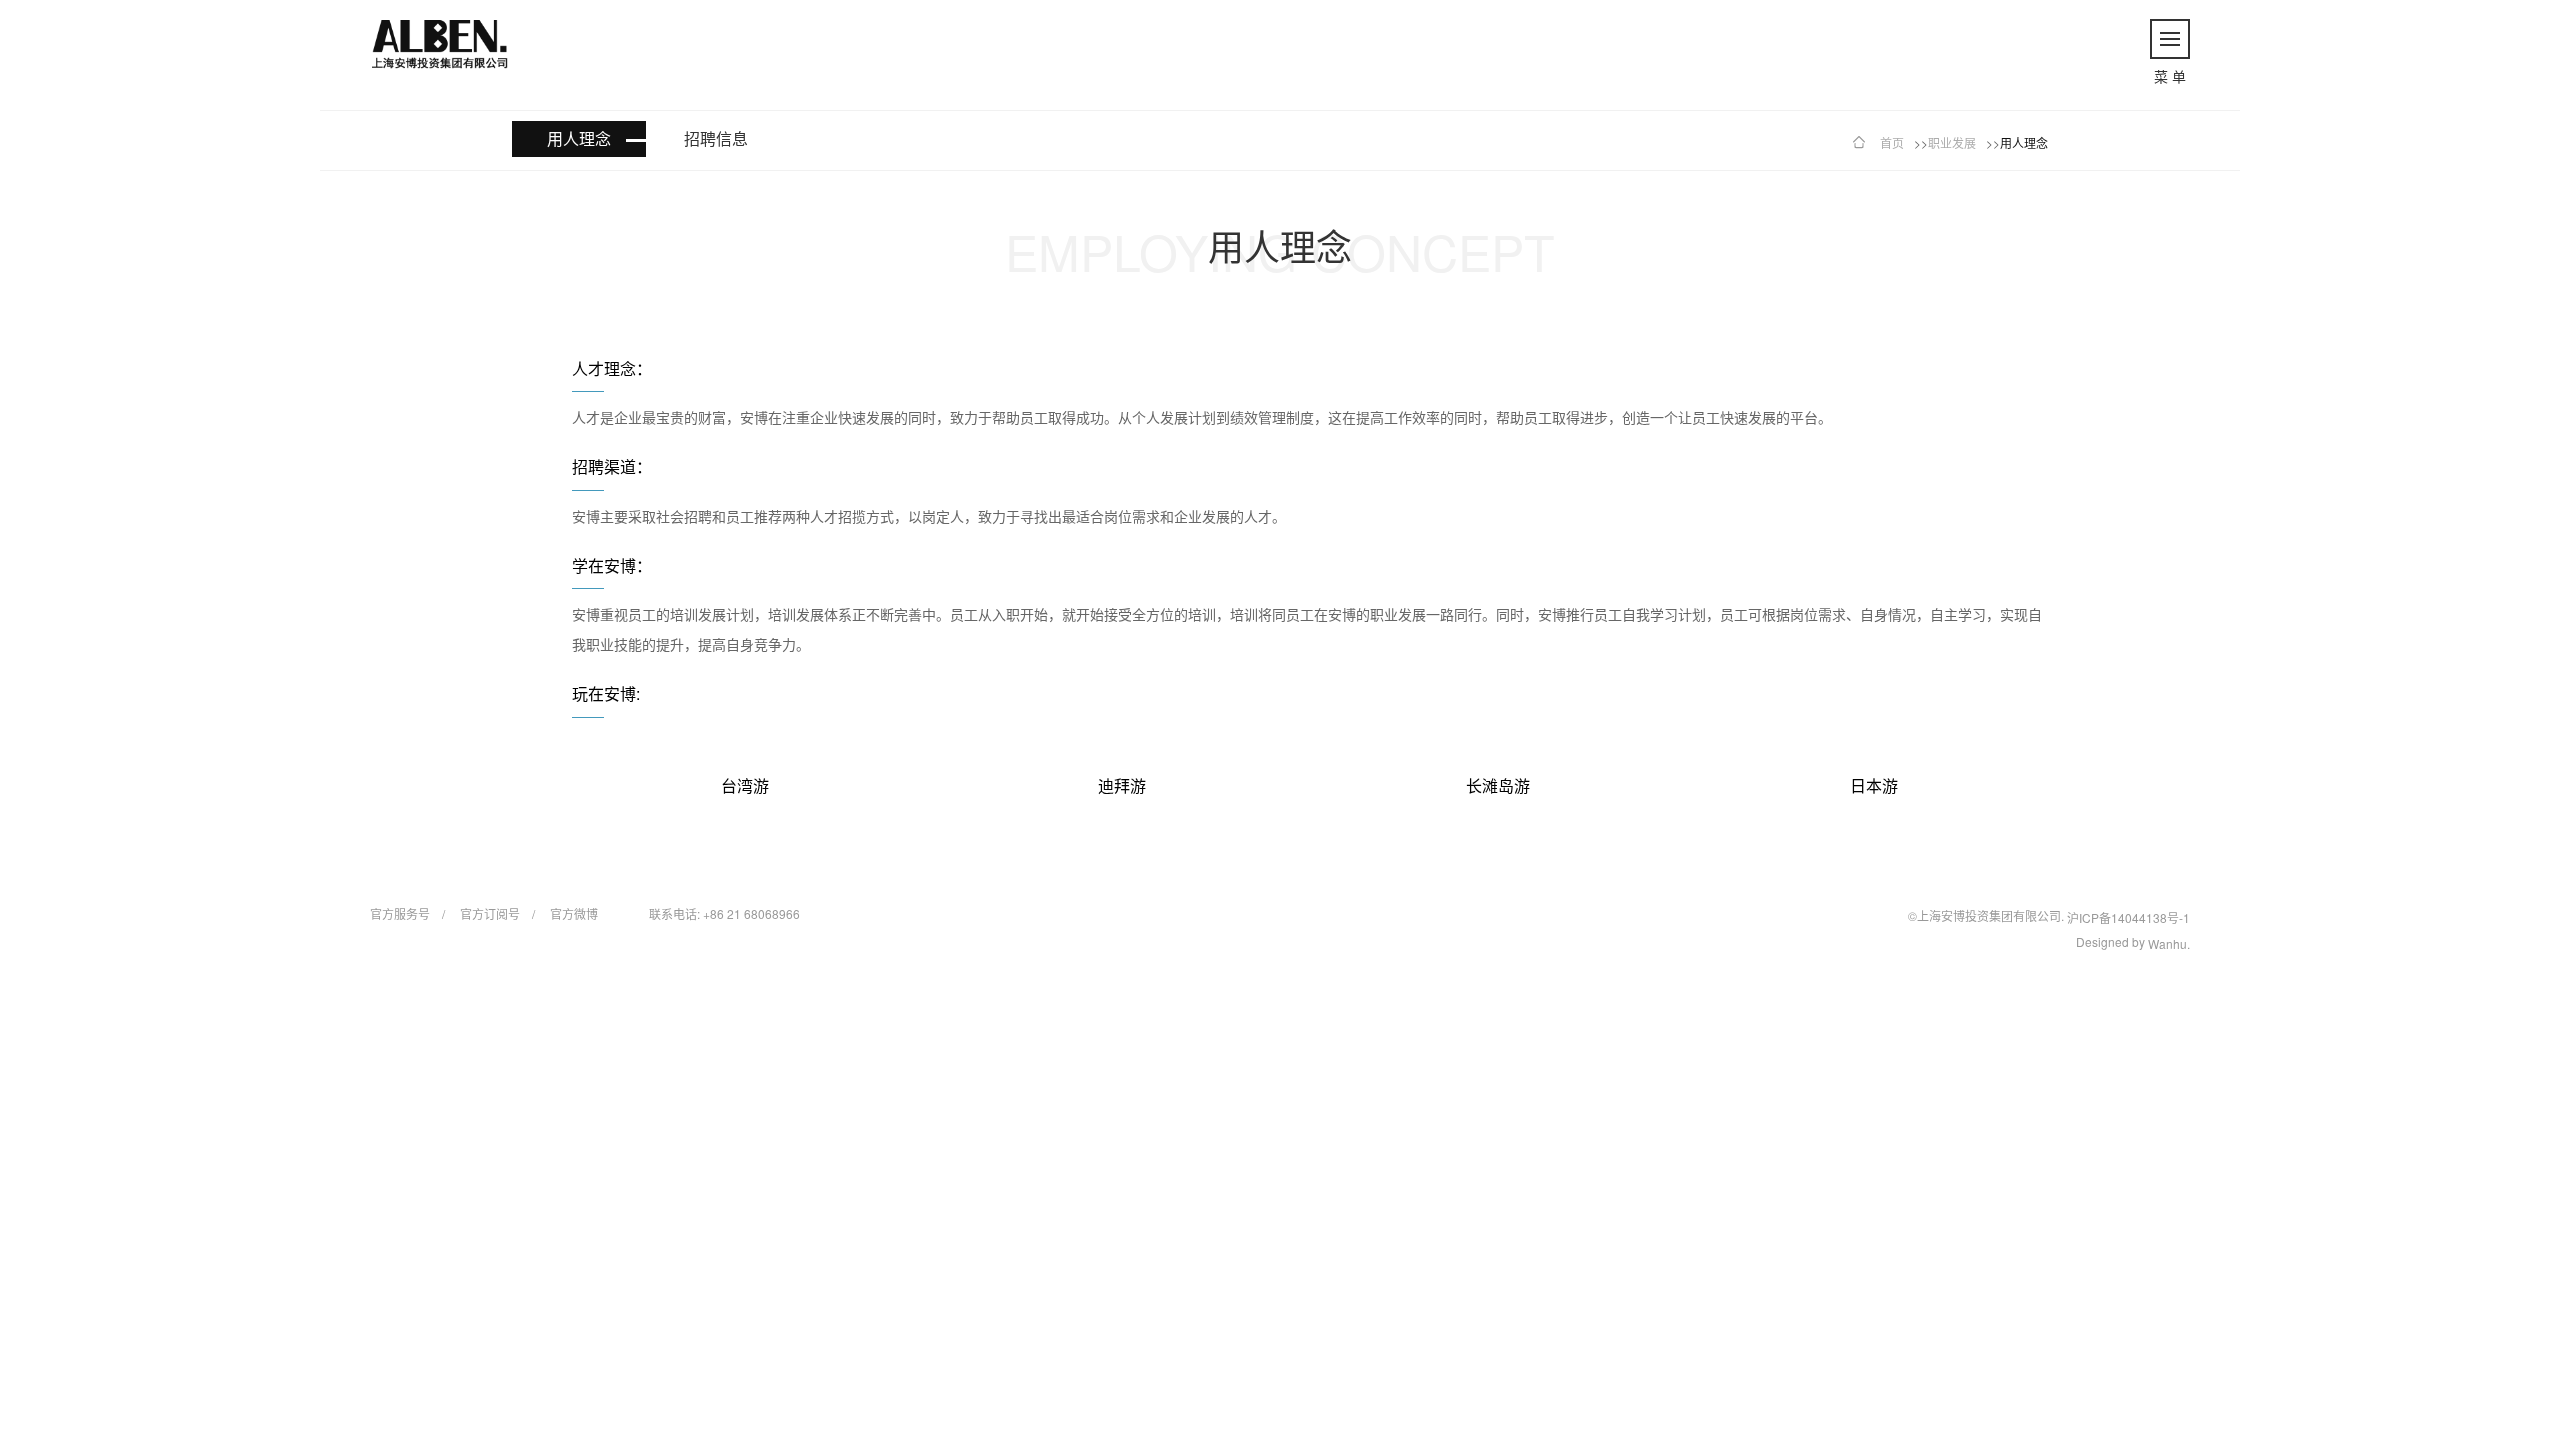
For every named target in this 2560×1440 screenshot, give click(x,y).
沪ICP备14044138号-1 (2128, 917)
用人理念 (579, 138)
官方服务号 (400, 913)
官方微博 (574, 913)
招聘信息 (716, 138)
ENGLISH (2454, 22)
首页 (182, 583)
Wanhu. (2169, 943)
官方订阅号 (490, 913)
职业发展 (1952, 142)
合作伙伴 (2376, 561)
